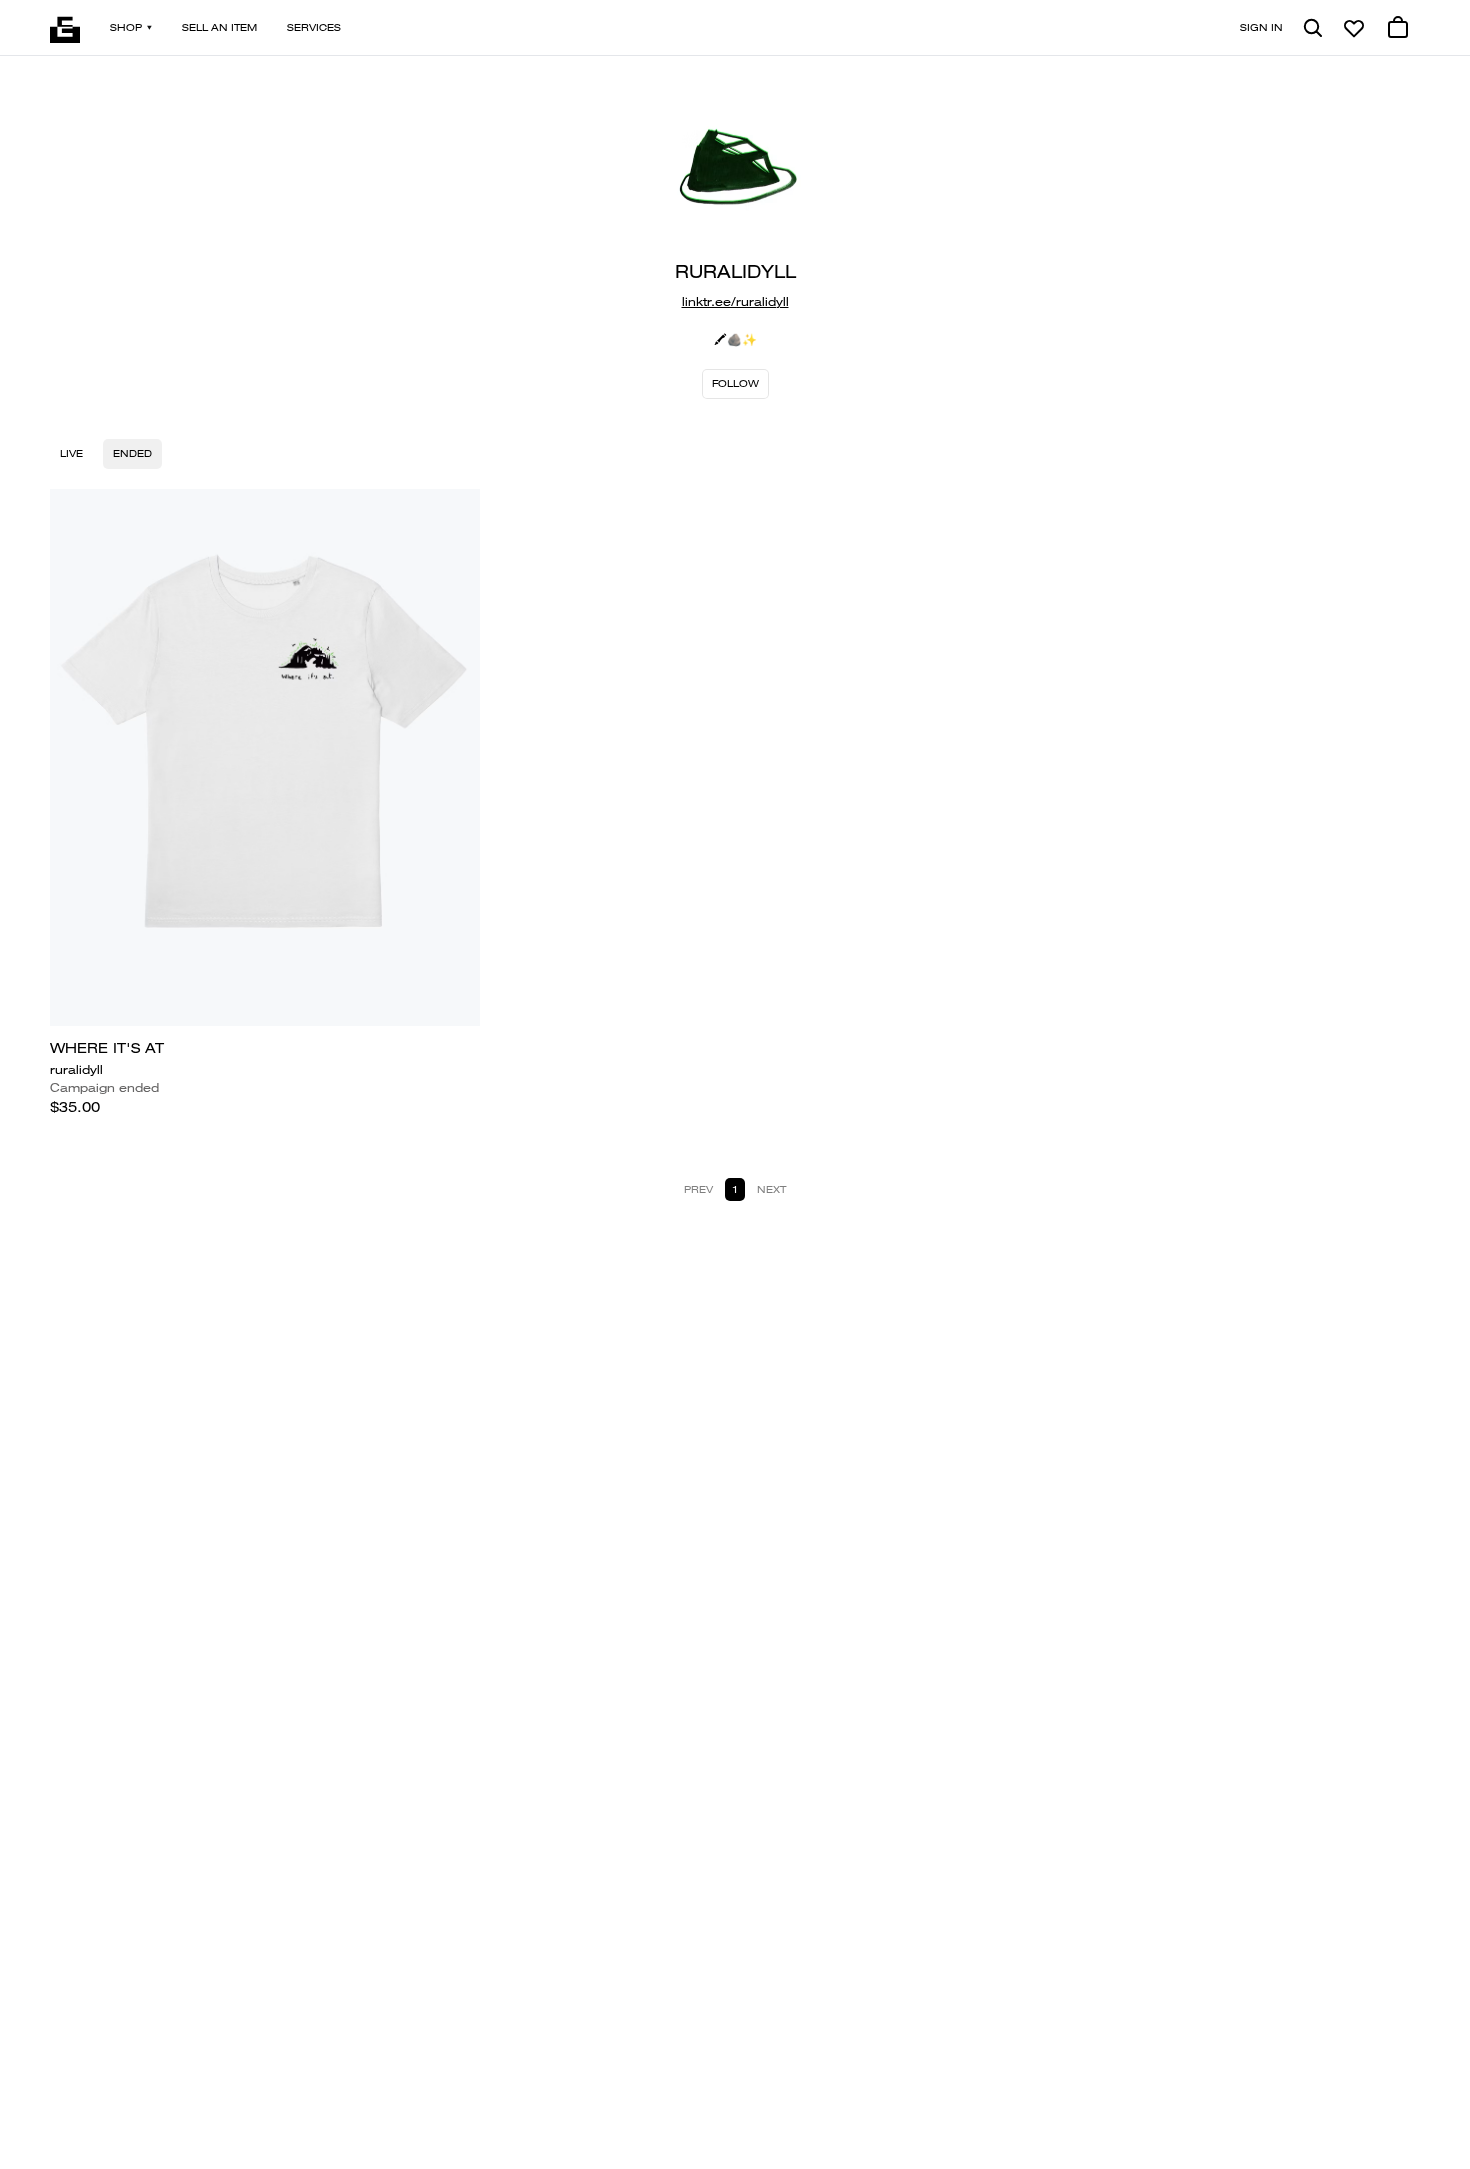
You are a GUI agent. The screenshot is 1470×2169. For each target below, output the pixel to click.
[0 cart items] (1398, 28)
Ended (132, 453)
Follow (735, 383)
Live (71, 453)
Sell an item (219, 27)
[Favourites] (1354, 28)
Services (314, 27)
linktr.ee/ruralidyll (735, 301)
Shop (126, 27)
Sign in (1261, 27)
